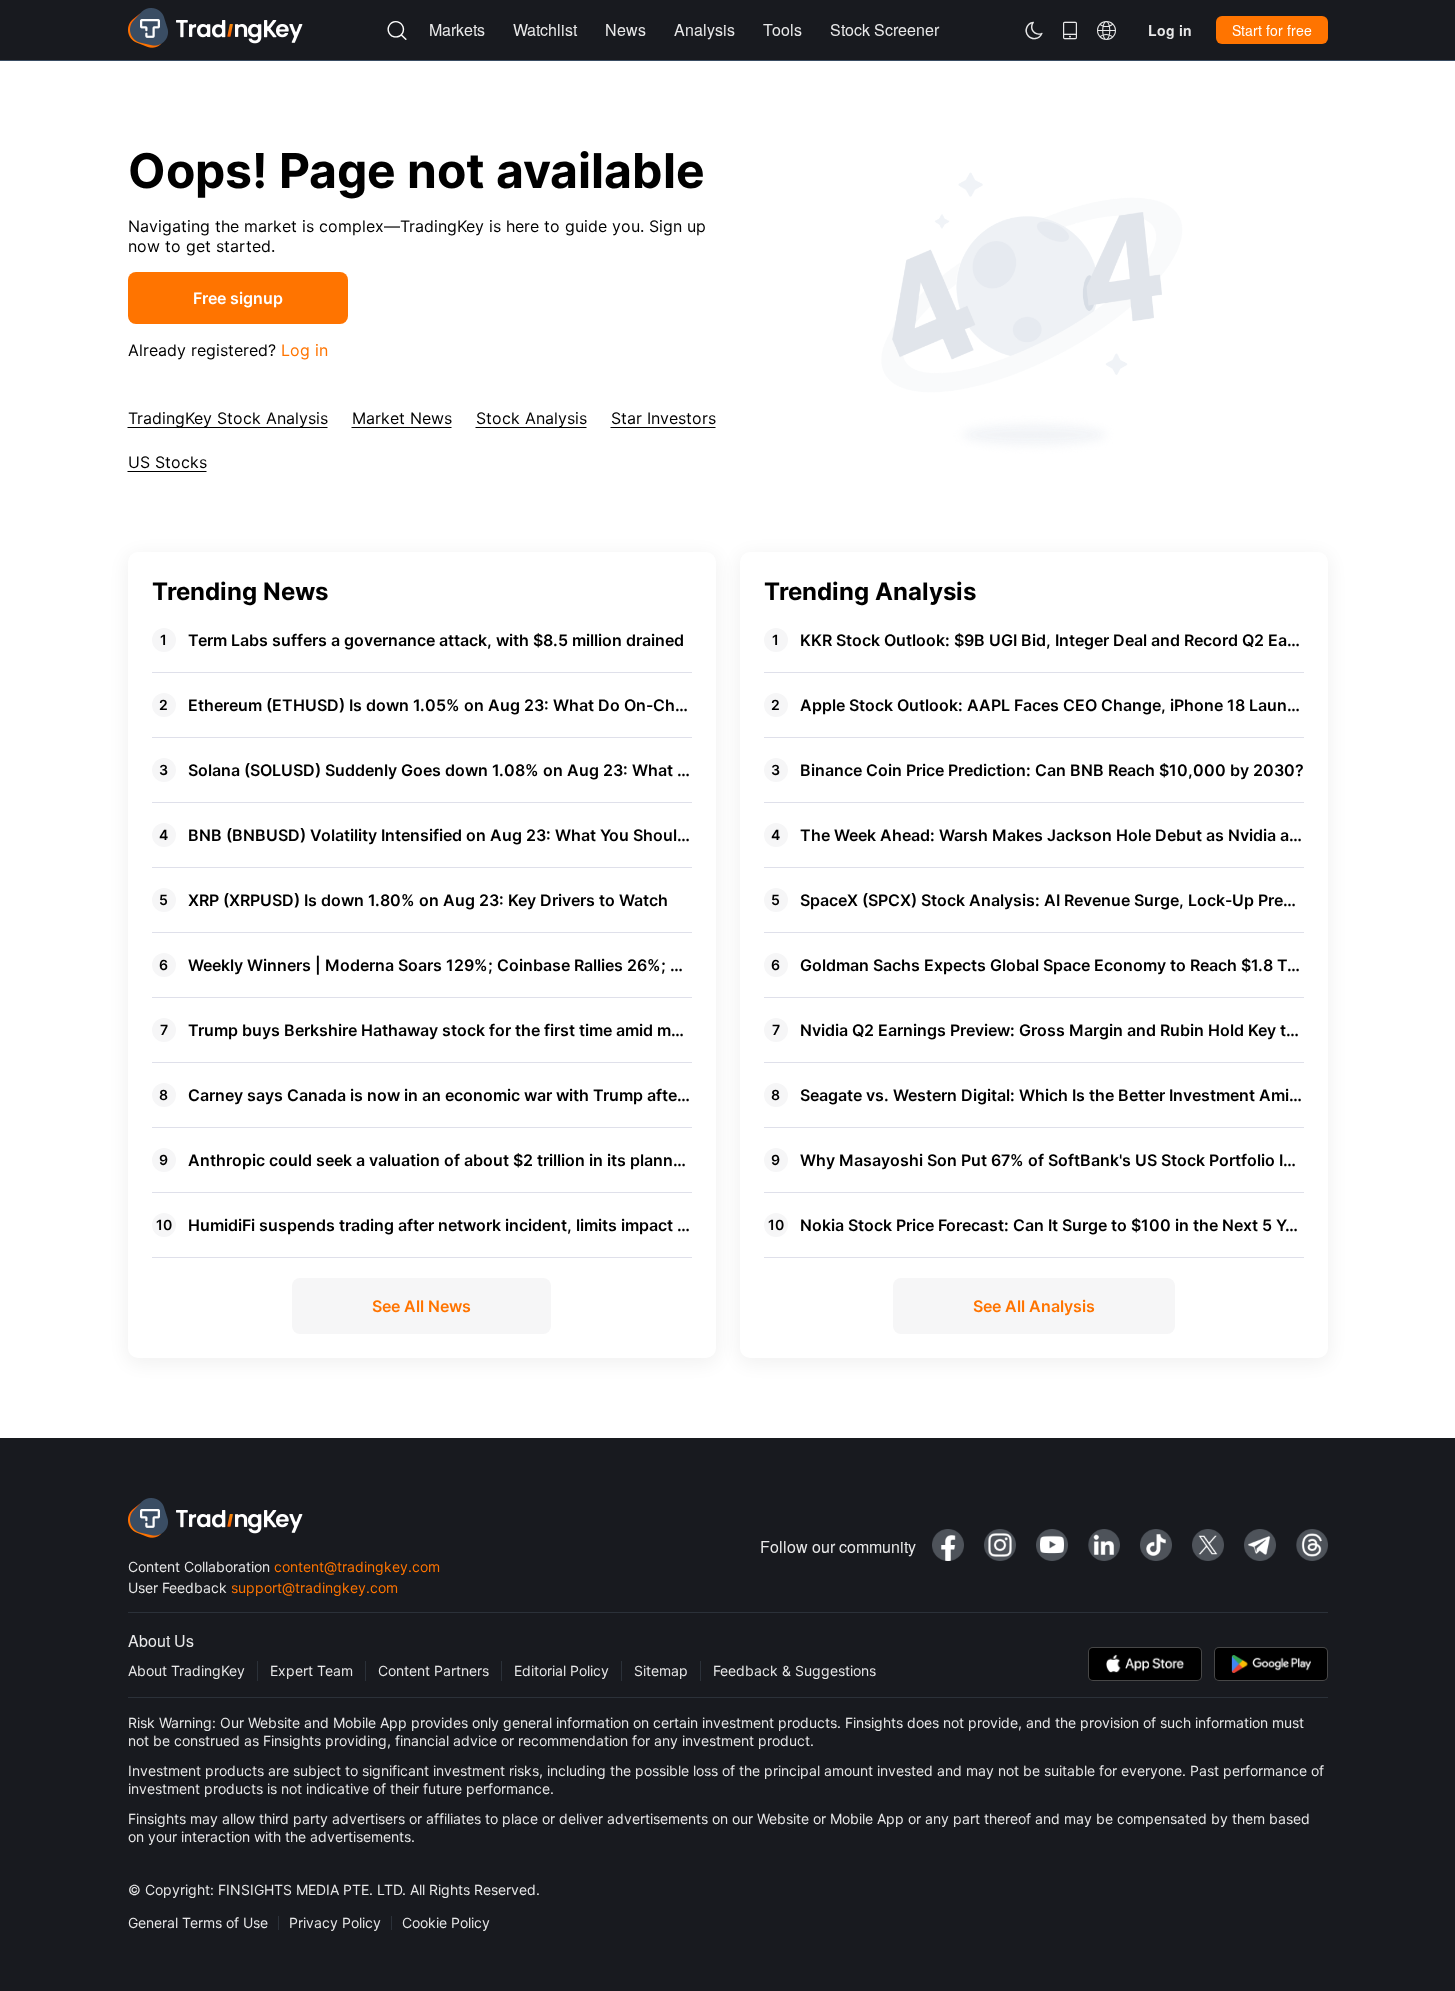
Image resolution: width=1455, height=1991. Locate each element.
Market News (402, 418)
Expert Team (311, 1670)
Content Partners (433, 1670)
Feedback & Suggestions (794, 1670)
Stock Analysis (531, 418)
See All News (421, 1306)
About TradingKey (186, 1670)
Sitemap (661, 1670)
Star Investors (663, 418)
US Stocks (167, 462)
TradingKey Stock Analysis (228, 418)
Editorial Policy (561, 1670)
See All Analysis (1034, 1306)
